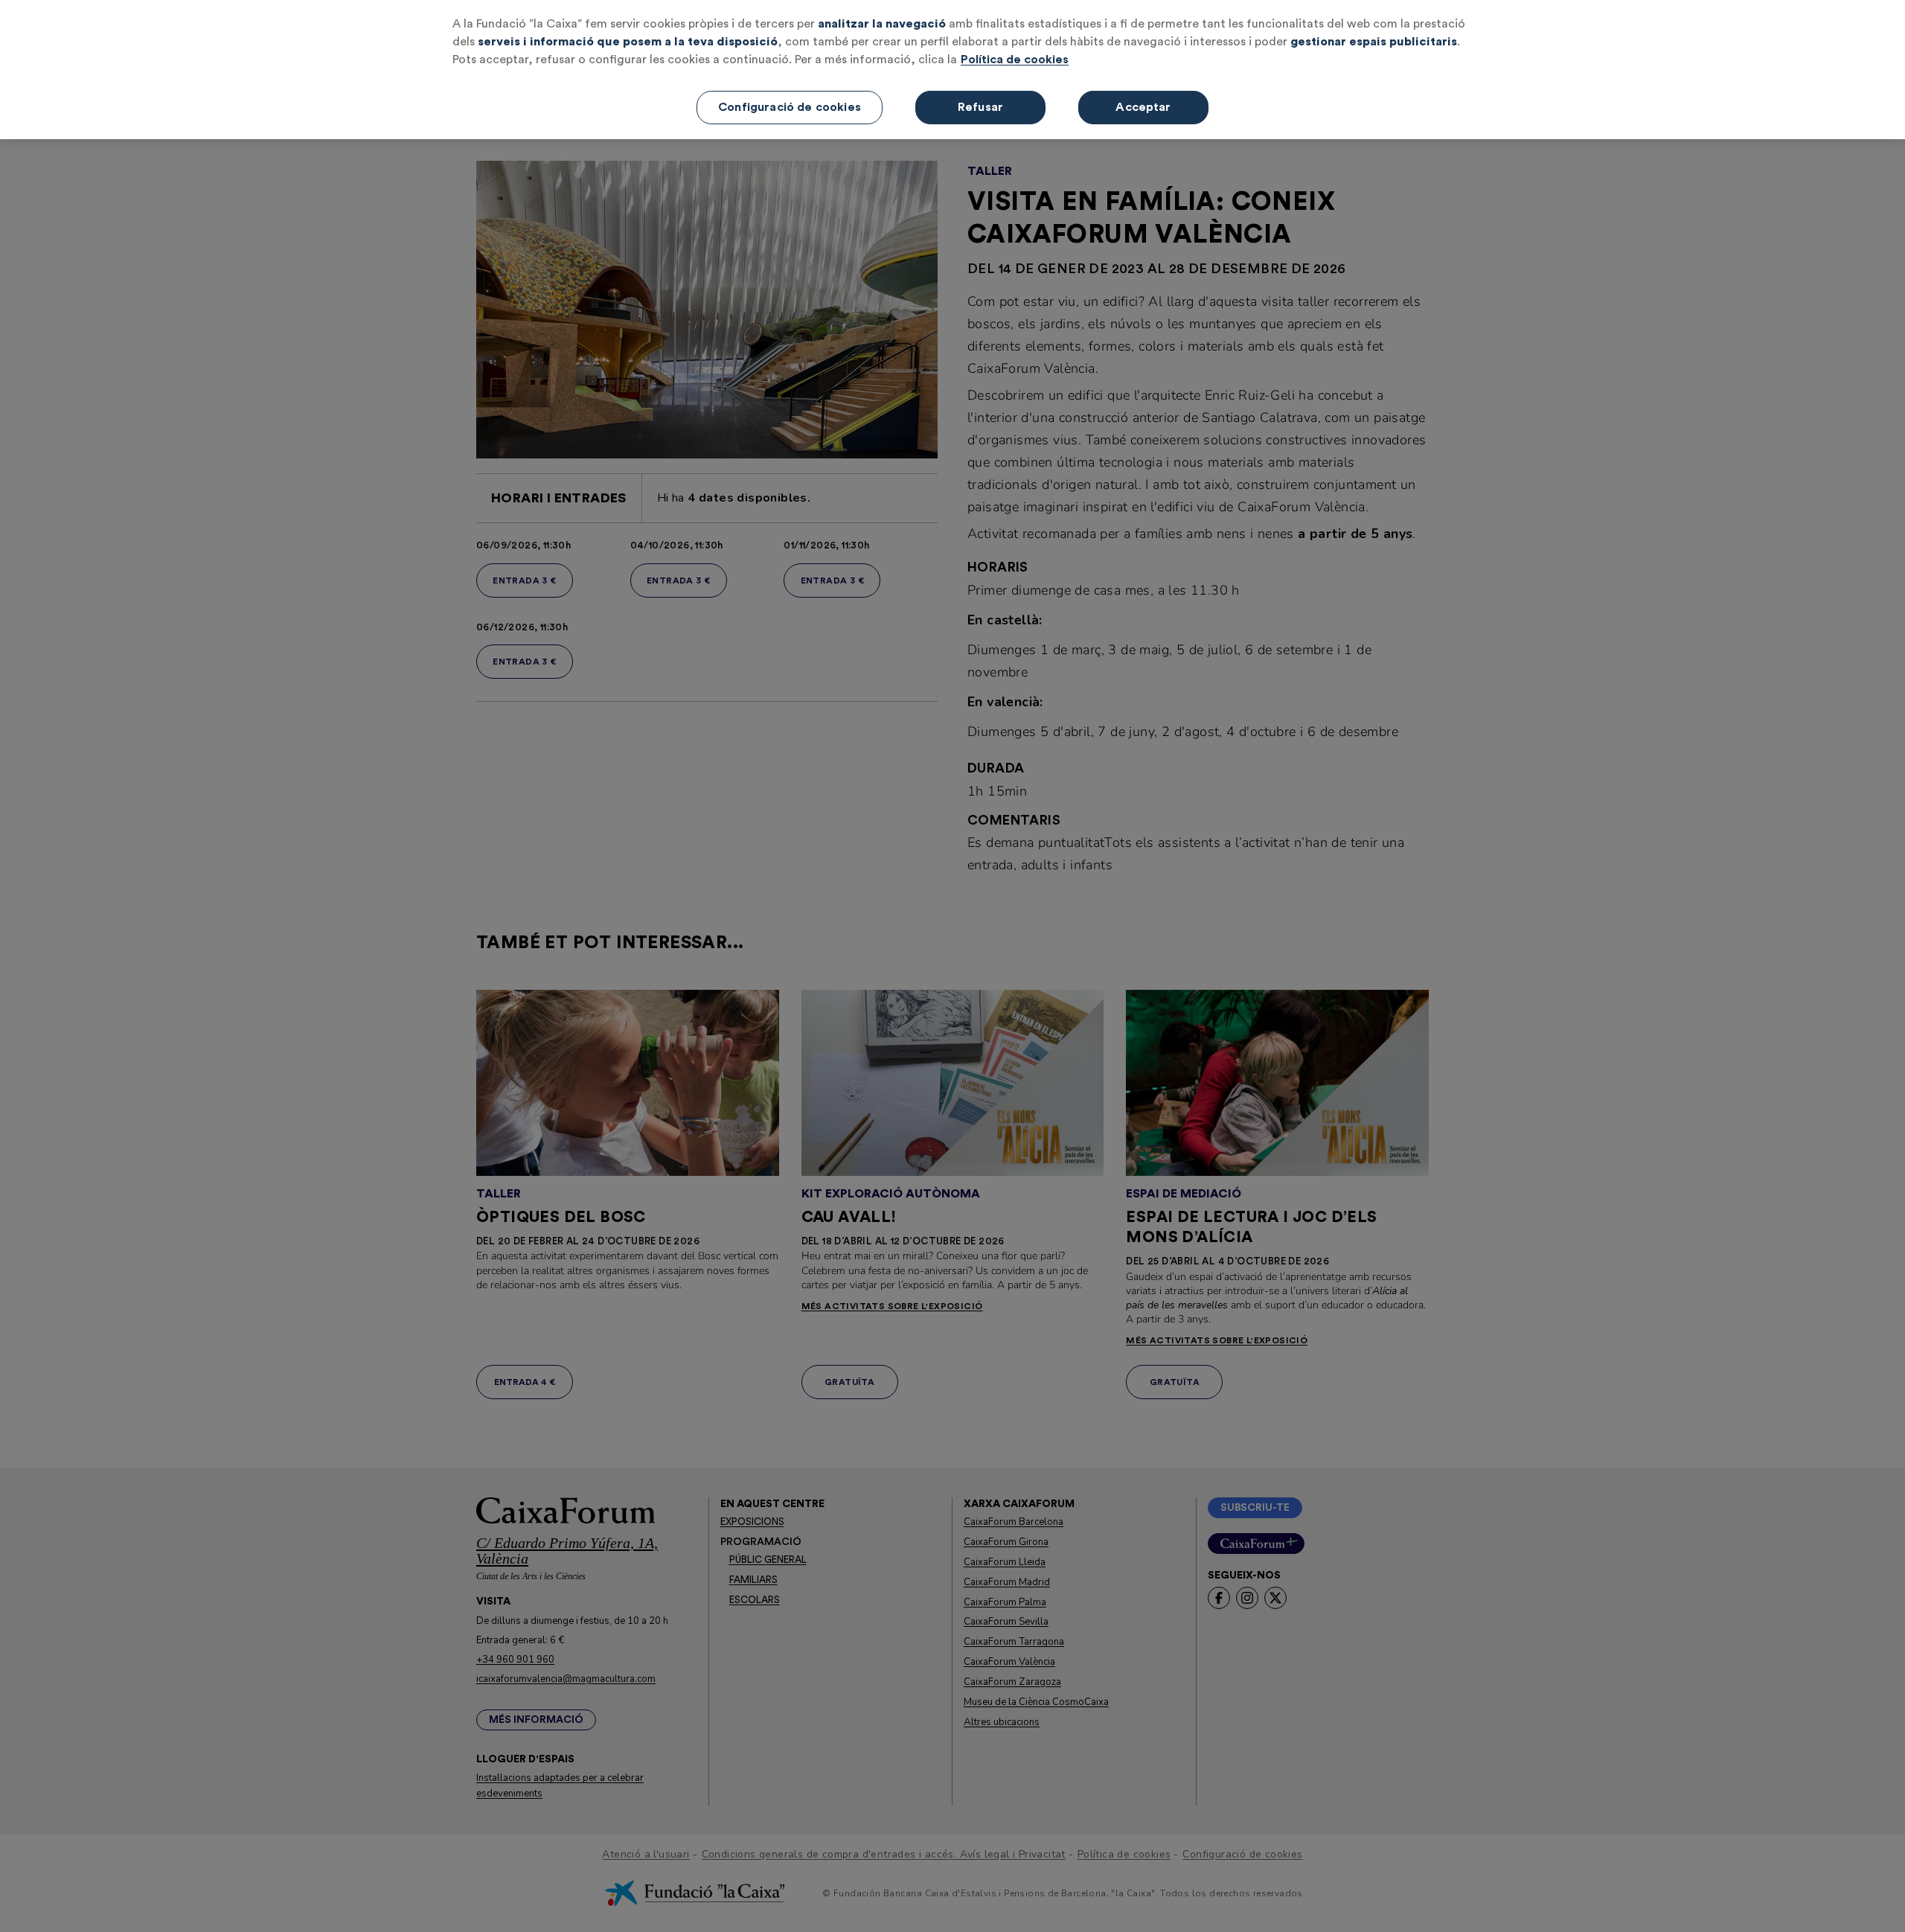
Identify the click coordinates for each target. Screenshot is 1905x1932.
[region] (952, 70)
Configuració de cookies (790, 107)
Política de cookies (1015, 60)
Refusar (980, 107)
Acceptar (1143, 107)
